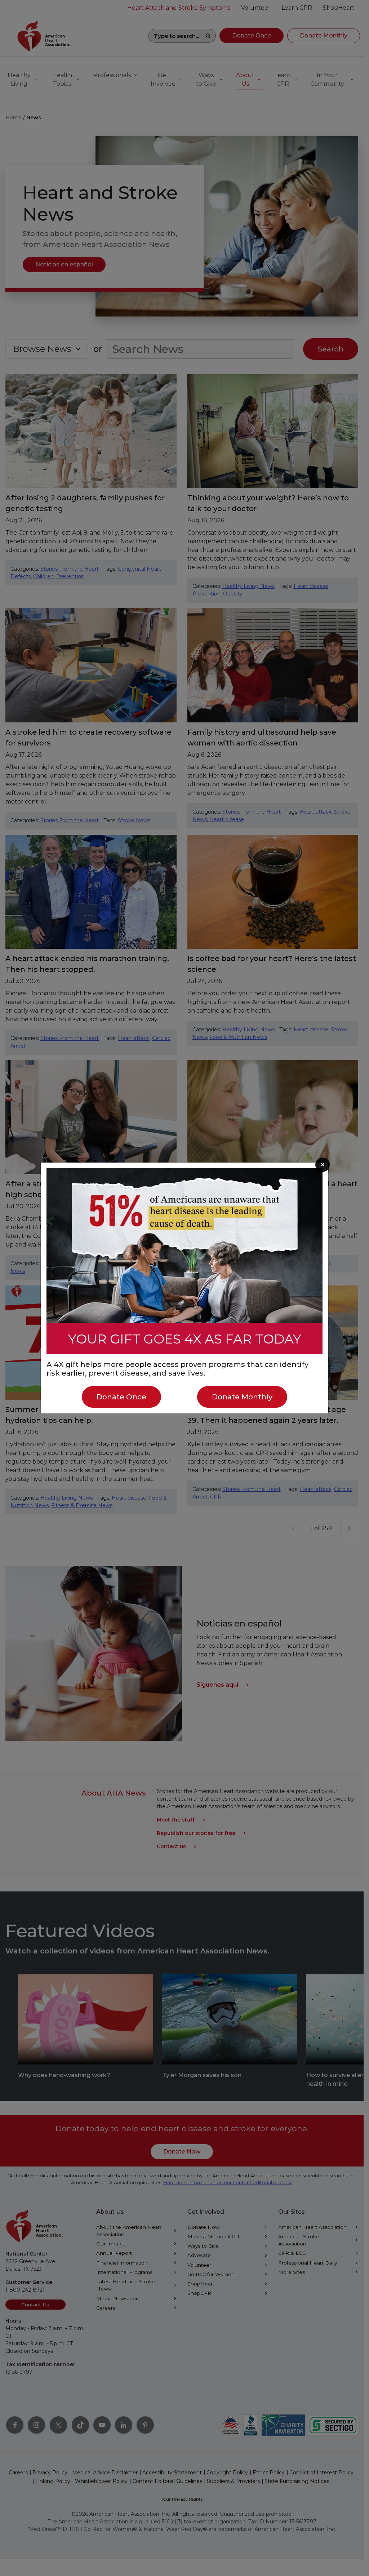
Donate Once (121, 1397)
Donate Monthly (242, 1397)
